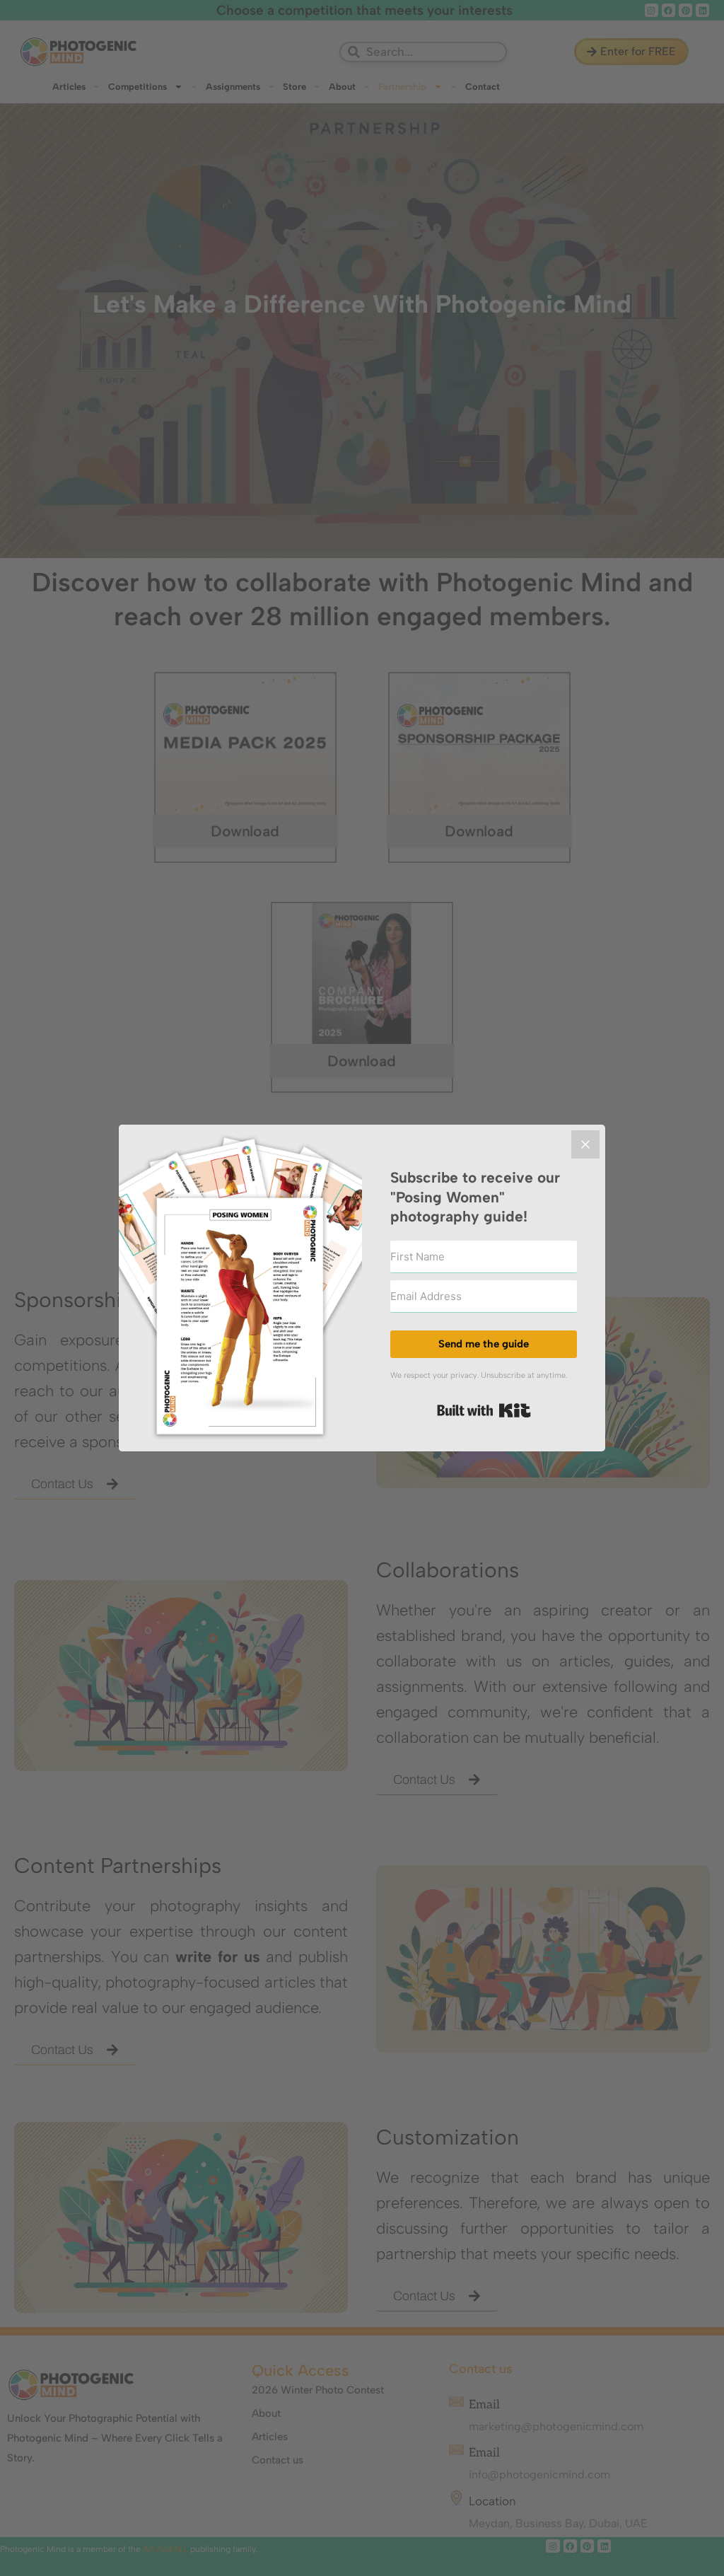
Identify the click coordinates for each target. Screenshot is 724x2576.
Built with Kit (484, 1410)
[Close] (585, 1144)
